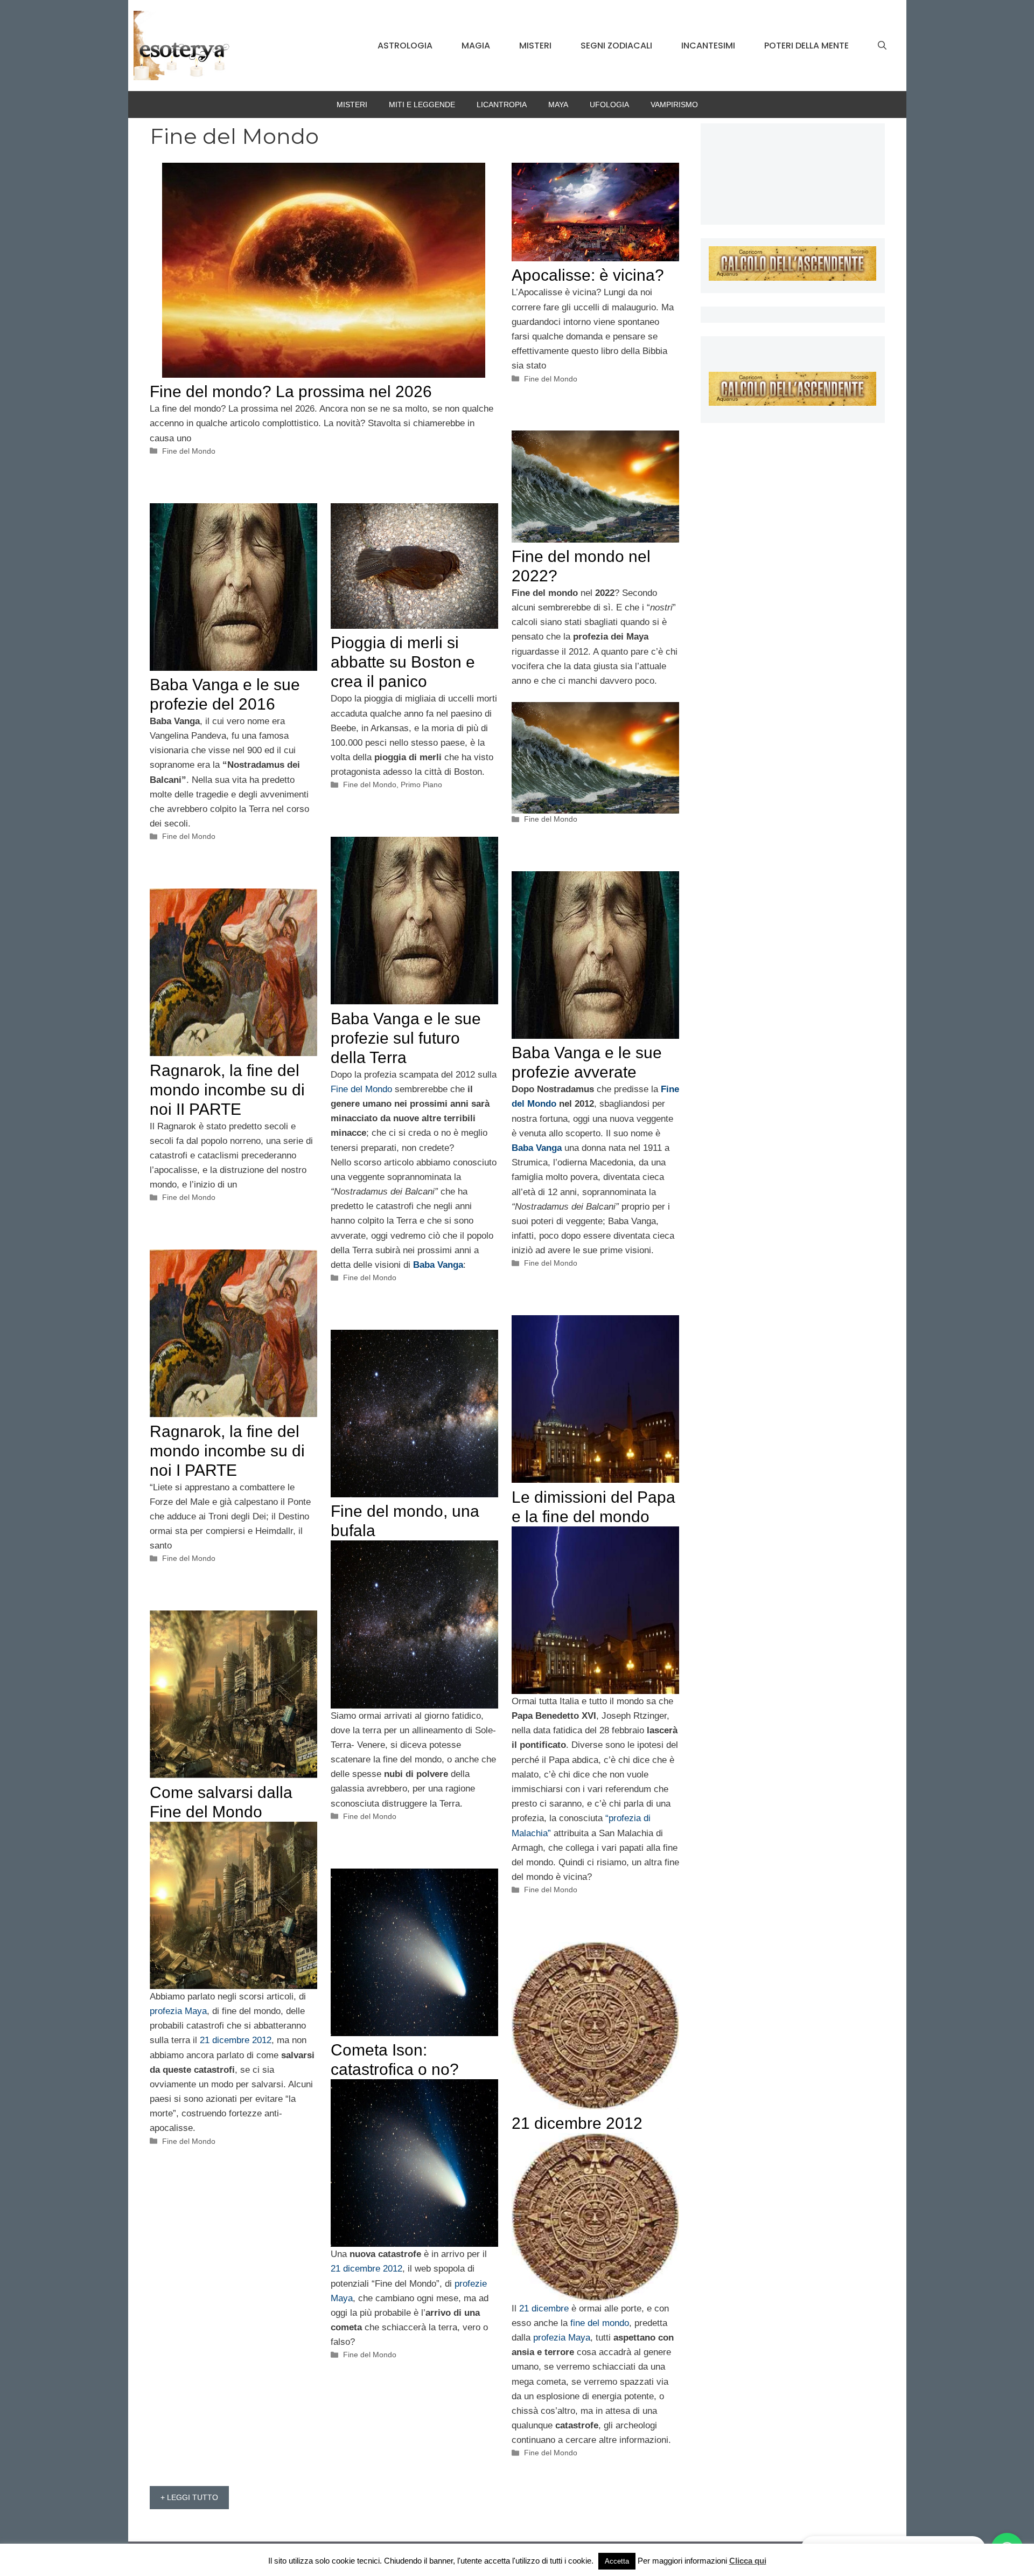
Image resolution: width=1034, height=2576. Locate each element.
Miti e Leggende (422, 105)
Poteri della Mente (806, 46)
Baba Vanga (438, 1265)
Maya (558, 105)
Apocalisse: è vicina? (588, 275)
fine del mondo (600, 2323)
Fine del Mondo (189, 451)
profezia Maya (178, 2011)
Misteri (535, 46)
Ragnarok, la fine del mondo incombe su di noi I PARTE (227, 1451)
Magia (476, 46)
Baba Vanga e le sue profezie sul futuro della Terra (406, 1038)
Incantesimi (708, 46)
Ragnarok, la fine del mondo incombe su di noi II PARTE (227, 1090)
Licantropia (502, 105)
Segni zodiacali (616, 46)
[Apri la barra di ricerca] (882, 46)
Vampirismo (674, 105)
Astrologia (405, 46)
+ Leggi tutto (189, 2497)
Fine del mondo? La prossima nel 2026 (291, 391)
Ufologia (609, 105)
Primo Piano (421, 784)
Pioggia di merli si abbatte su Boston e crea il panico (403, 662)
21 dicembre (544, 2308)
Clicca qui (748, 2561)
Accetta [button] (617, 2561)
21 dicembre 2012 (234, 2040)
